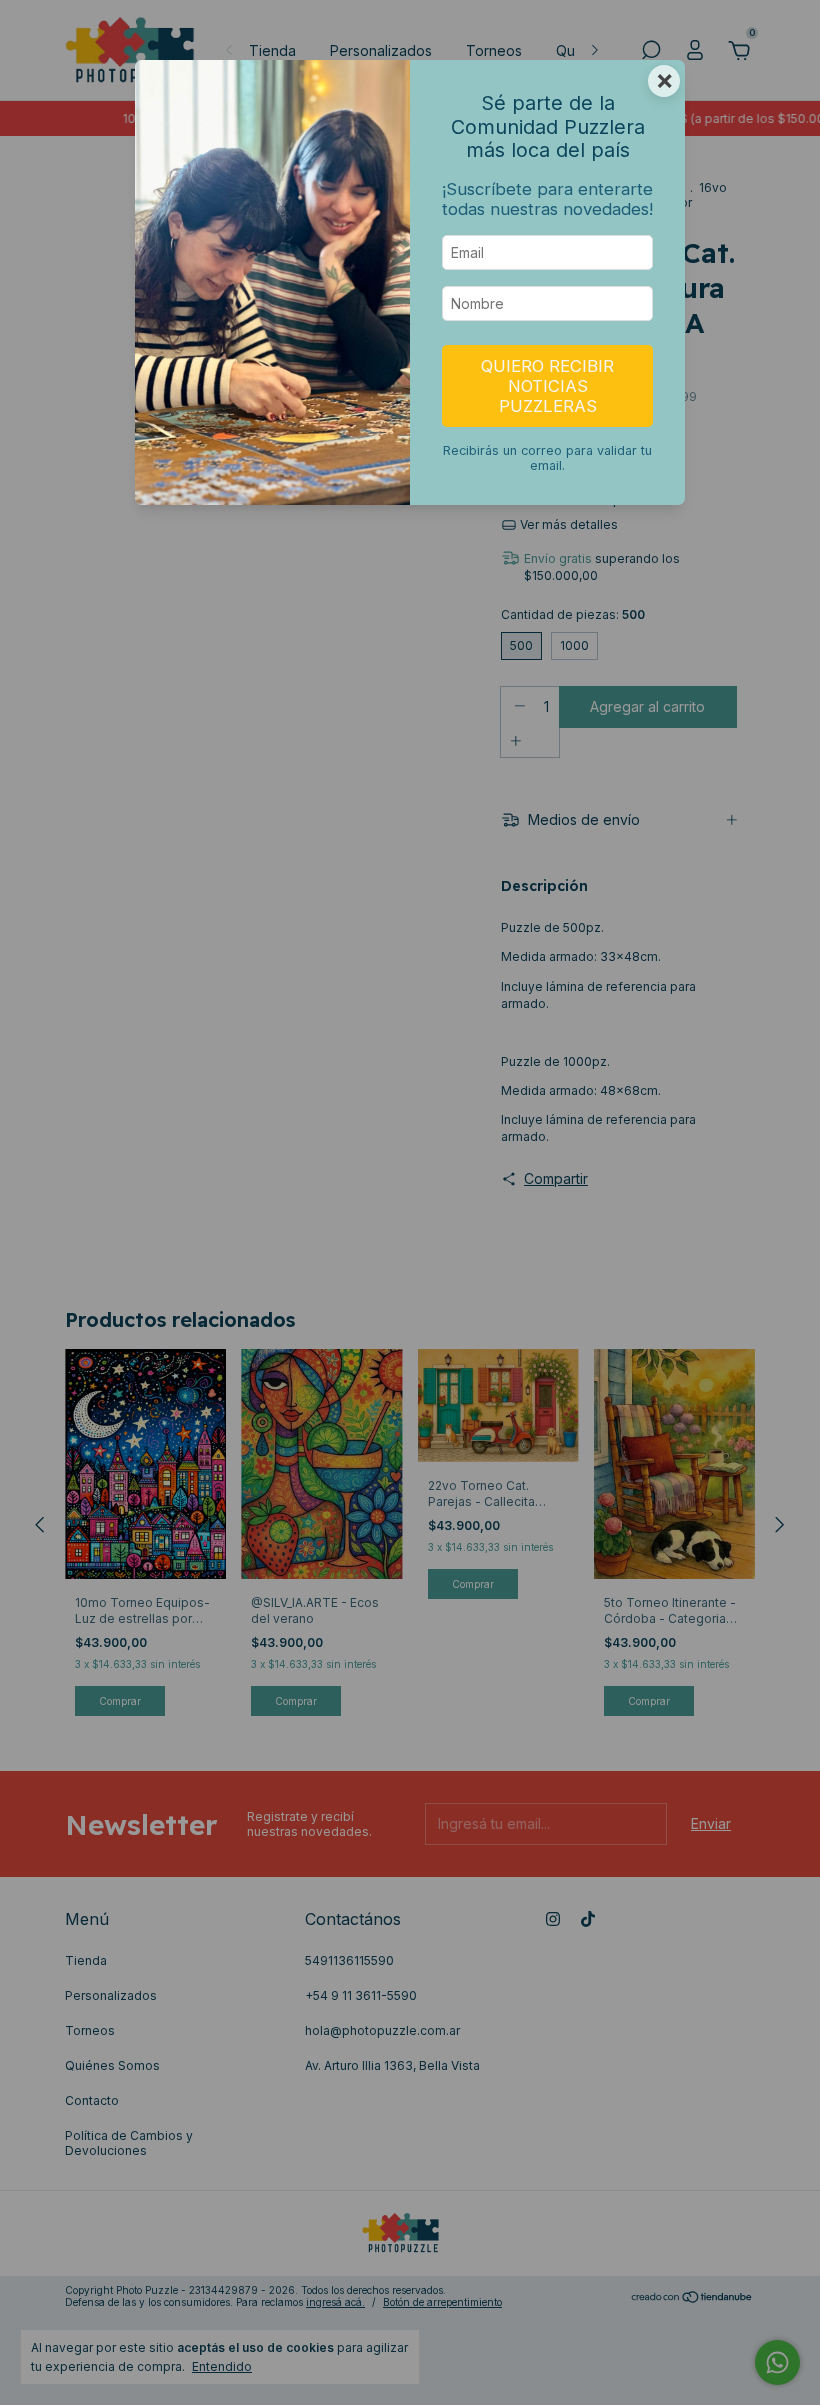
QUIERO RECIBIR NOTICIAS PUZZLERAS (547, 386)
